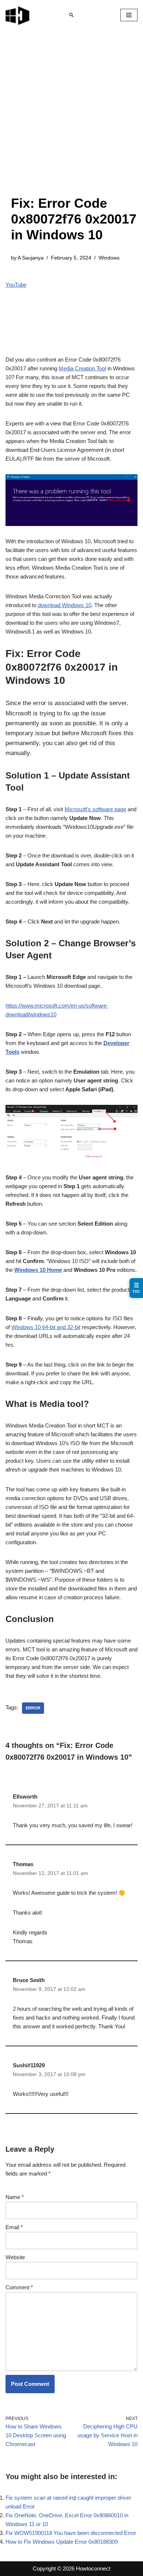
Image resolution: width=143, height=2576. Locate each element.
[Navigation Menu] (129, 15)
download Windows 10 (65, 605)
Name (15, 2197)
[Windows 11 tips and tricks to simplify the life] (18, 15)
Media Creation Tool (82, 368)
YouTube (16, 285)
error (33, 1708)
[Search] (71, 15)
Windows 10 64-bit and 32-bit (46, 1327)
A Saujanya (31, 258)
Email (14, 2227)
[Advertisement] (71, 120)
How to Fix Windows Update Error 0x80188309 (62, 2542)
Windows (109, 258)
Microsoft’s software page (95, 809)
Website (15, 2257)
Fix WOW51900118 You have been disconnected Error (71, 2533)
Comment (19, 2287)
